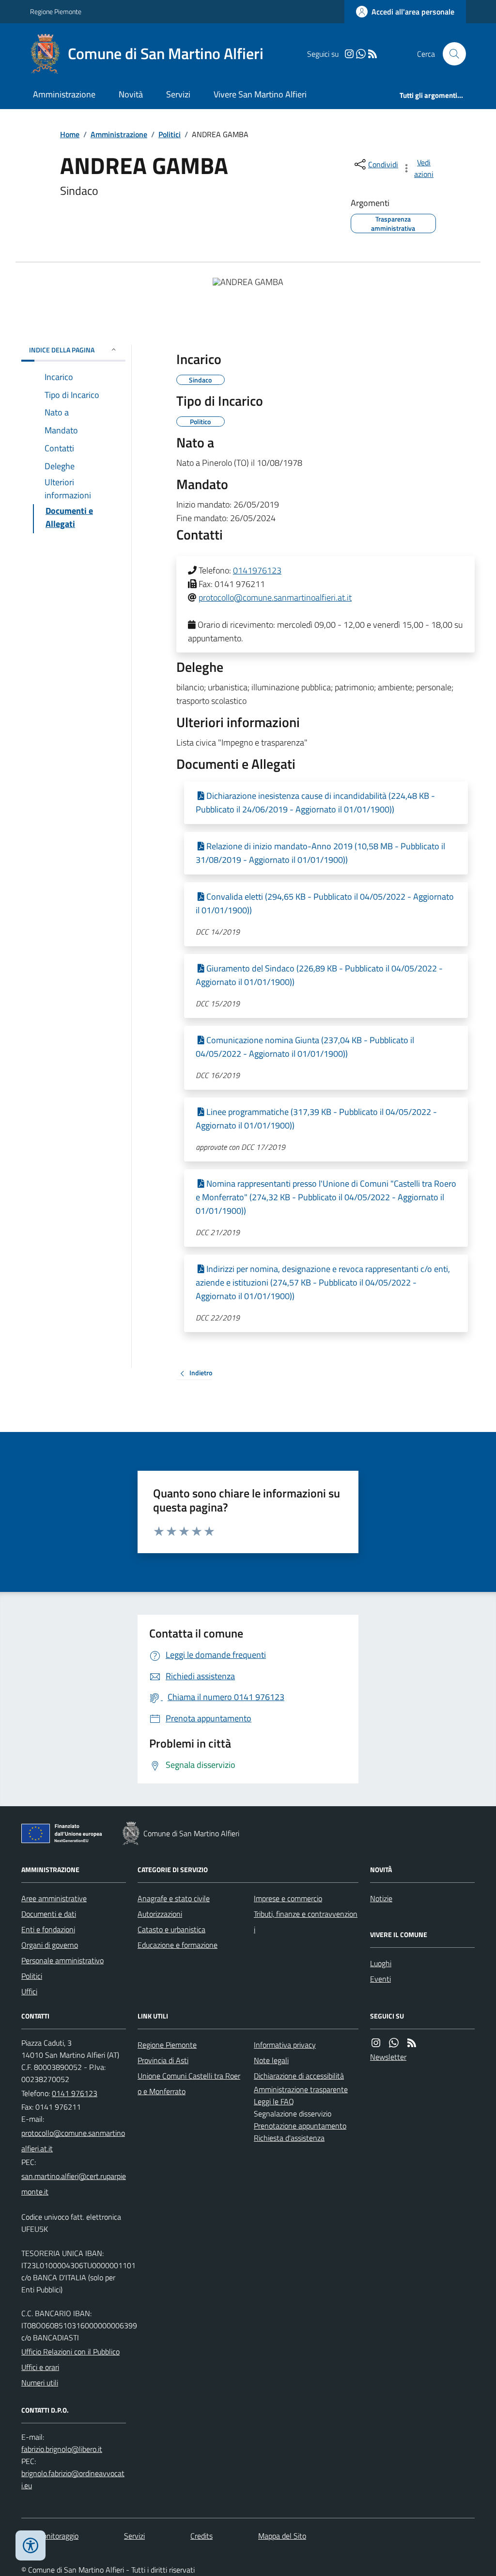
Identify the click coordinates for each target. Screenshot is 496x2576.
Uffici (29, 1991)
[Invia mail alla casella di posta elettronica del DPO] (62, 2449)
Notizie (381, 1898)
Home (70, 134)
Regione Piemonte (56, 11)
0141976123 (257, 570)
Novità (131, 94)
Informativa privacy (285, 2045)
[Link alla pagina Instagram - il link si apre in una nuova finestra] (349, 54)
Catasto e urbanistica (171, 1929)
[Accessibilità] (31, 2545)
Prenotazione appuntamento (300, 2126)
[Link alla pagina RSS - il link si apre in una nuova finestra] (372, 54)
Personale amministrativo (62, 1960)
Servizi (178, 94)
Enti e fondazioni (48, 1929)
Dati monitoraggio (50, 2536)
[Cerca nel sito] (450, 54)
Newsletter (388, 2057)
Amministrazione (64, 94)
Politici (170, 134)
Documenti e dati (49, 1914)
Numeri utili (40, 2383)
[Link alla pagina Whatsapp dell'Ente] (394, 2043)
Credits (201, 2536)
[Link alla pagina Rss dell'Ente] (412, 2043)
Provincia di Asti (163, 2060)
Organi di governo (50, 1945)
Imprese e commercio (288, 1898)
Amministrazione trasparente (301, 2089)
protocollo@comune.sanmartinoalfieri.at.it (275, 597)
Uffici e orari (40, 2367)
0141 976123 (75, 2093)
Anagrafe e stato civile (174, 1898)
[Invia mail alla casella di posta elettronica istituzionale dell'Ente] (74, 2141)
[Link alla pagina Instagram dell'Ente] (376, 2043)
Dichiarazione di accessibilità (299, 2076)
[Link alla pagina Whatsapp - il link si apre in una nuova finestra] (361, 54)
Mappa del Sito (282, 2536)
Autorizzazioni (160, 1914)
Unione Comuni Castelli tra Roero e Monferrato (189, 2083)
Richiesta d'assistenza (289, 2138)
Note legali (271, 2060)
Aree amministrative (54, 1898)
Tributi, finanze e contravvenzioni (306, 1922)
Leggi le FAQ (274, 2101)
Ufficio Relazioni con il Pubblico (70, 2352)
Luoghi (381, 1963)
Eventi (380, 1979)
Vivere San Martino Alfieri (260, 94)
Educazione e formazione (178, 1945)
